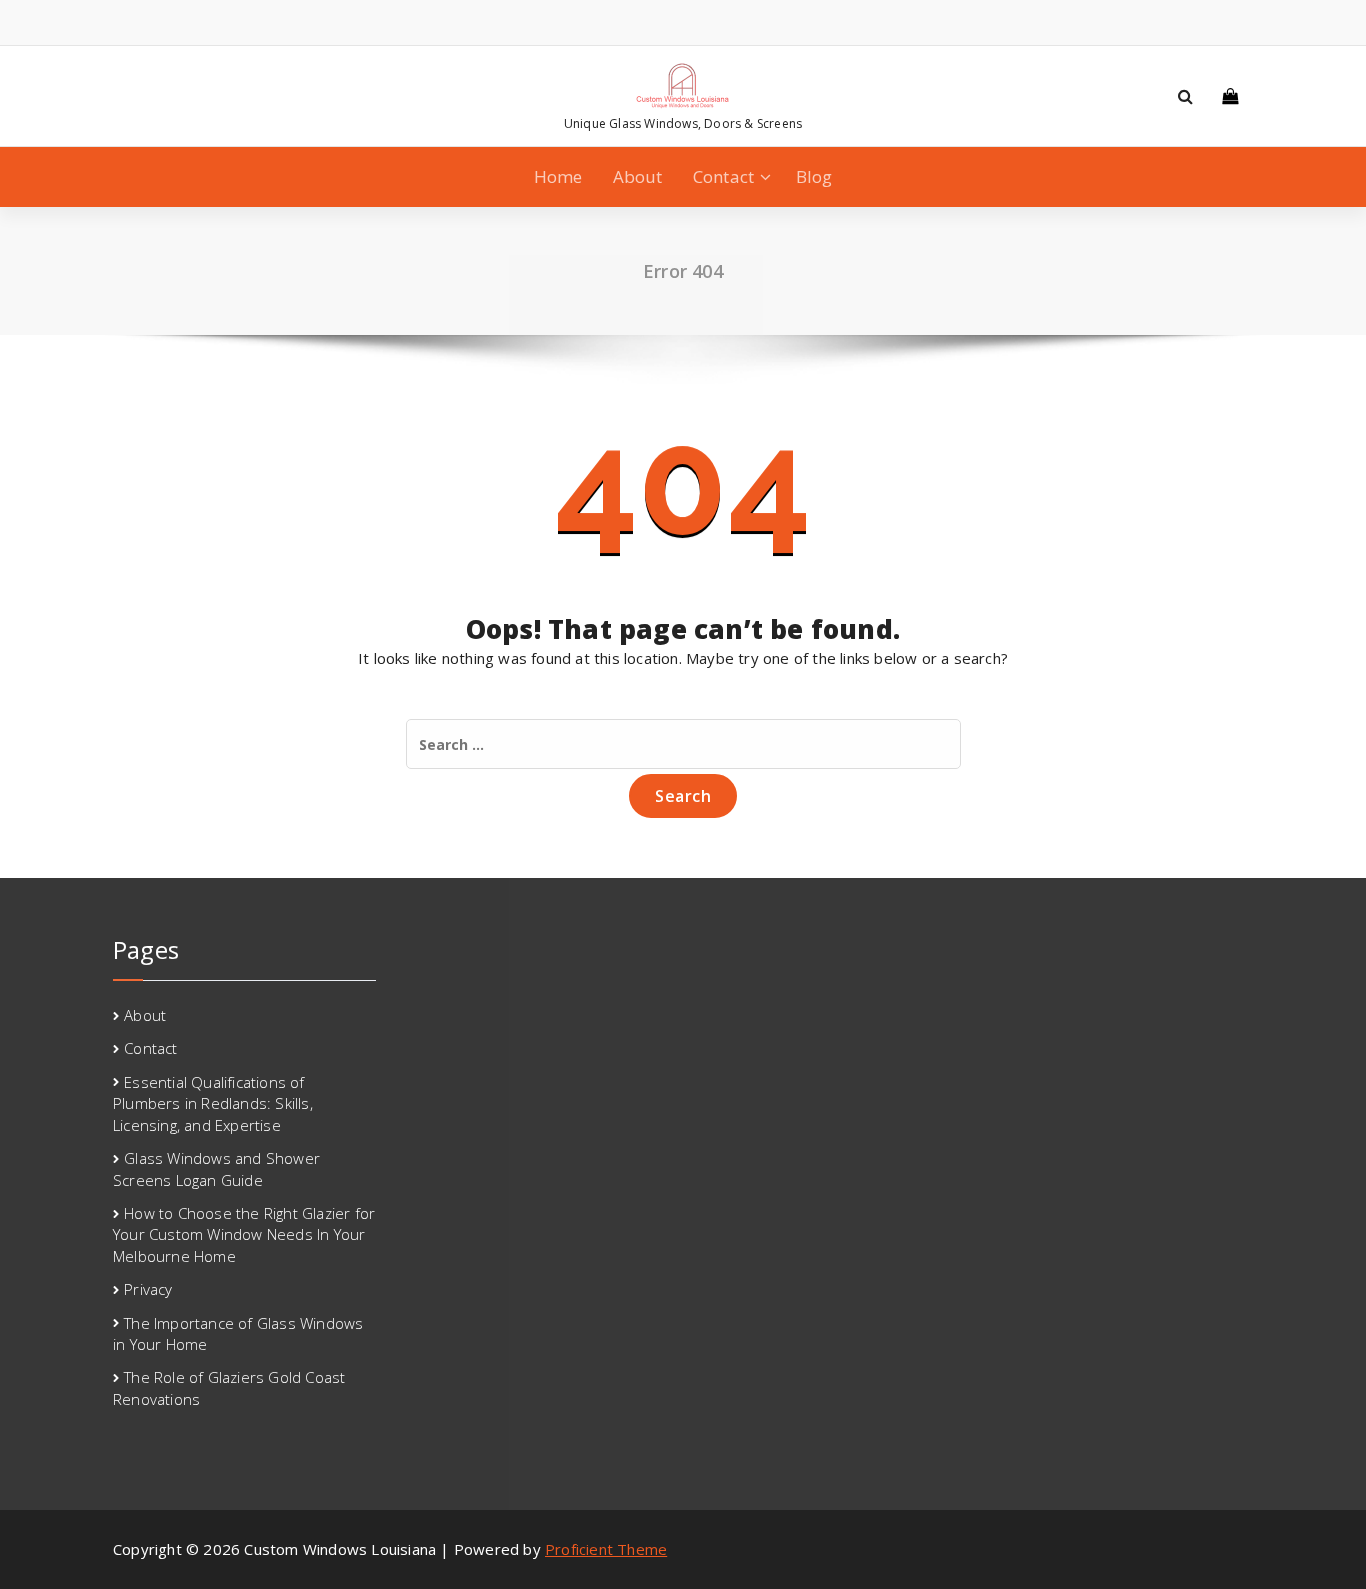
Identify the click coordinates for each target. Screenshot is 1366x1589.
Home (558, 176)
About (638, 176)
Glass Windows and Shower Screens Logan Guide (216, 1168)
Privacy (148, 1289)
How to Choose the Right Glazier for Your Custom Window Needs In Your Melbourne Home (244, 1234)
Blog (814, 176)
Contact (723, 176)
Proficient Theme (606, 1549)
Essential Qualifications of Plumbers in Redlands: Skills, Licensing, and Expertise (213, 1103)
